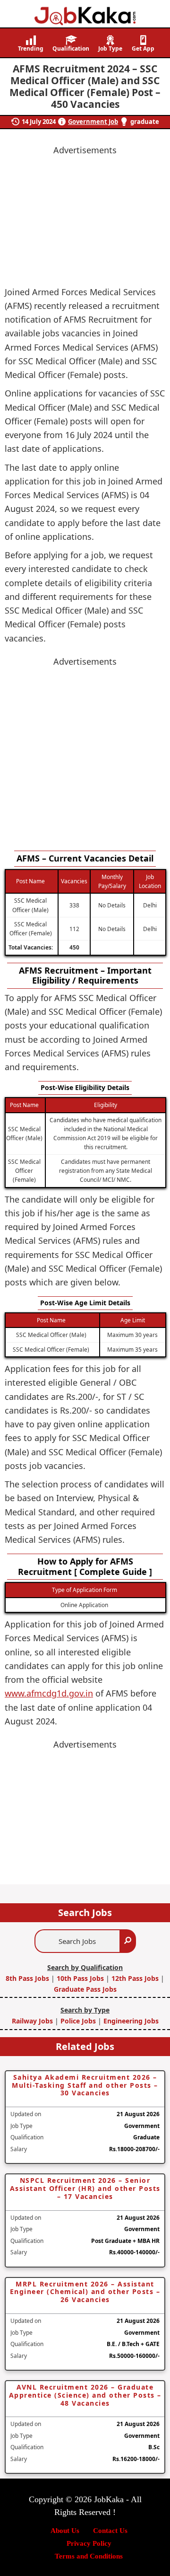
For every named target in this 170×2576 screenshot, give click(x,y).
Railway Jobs (33, 2021)
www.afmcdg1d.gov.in (49, 1693)
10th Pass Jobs (80, 1978)
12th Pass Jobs (135, 1978)
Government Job (93, 122)
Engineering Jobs (131, 2021)
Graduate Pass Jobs (85, 1989)
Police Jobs (78, 2021)
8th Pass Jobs (28, 1978)
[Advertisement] (85, 754)
